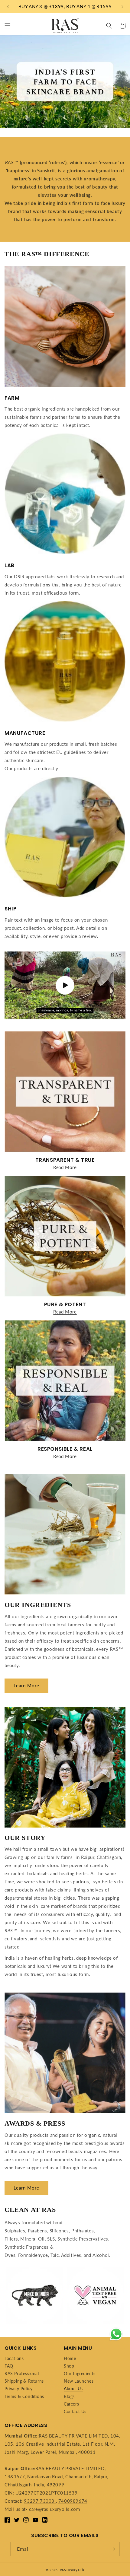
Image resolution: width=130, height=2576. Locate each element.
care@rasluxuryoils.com (54, 2509)
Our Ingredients (80, 2373)
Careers (71, 2404)
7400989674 (73, 2501)
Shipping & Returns (24, 2381)
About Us (73, 2389)
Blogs (69, 2396)
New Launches (79, 2381)
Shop (69, 2366)
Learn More (26, 1685)
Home (70, 2358)
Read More (65, 1167)
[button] (8, 26)
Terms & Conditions (24, 2396)
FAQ (9, 2366)
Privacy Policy (18, 2389)
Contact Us (75, 2411)
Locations (14, 2358)
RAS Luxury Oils (72, 2570)
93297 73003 (40, 2501)
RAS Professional (22, 2373)
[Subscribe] (112, 2549)
